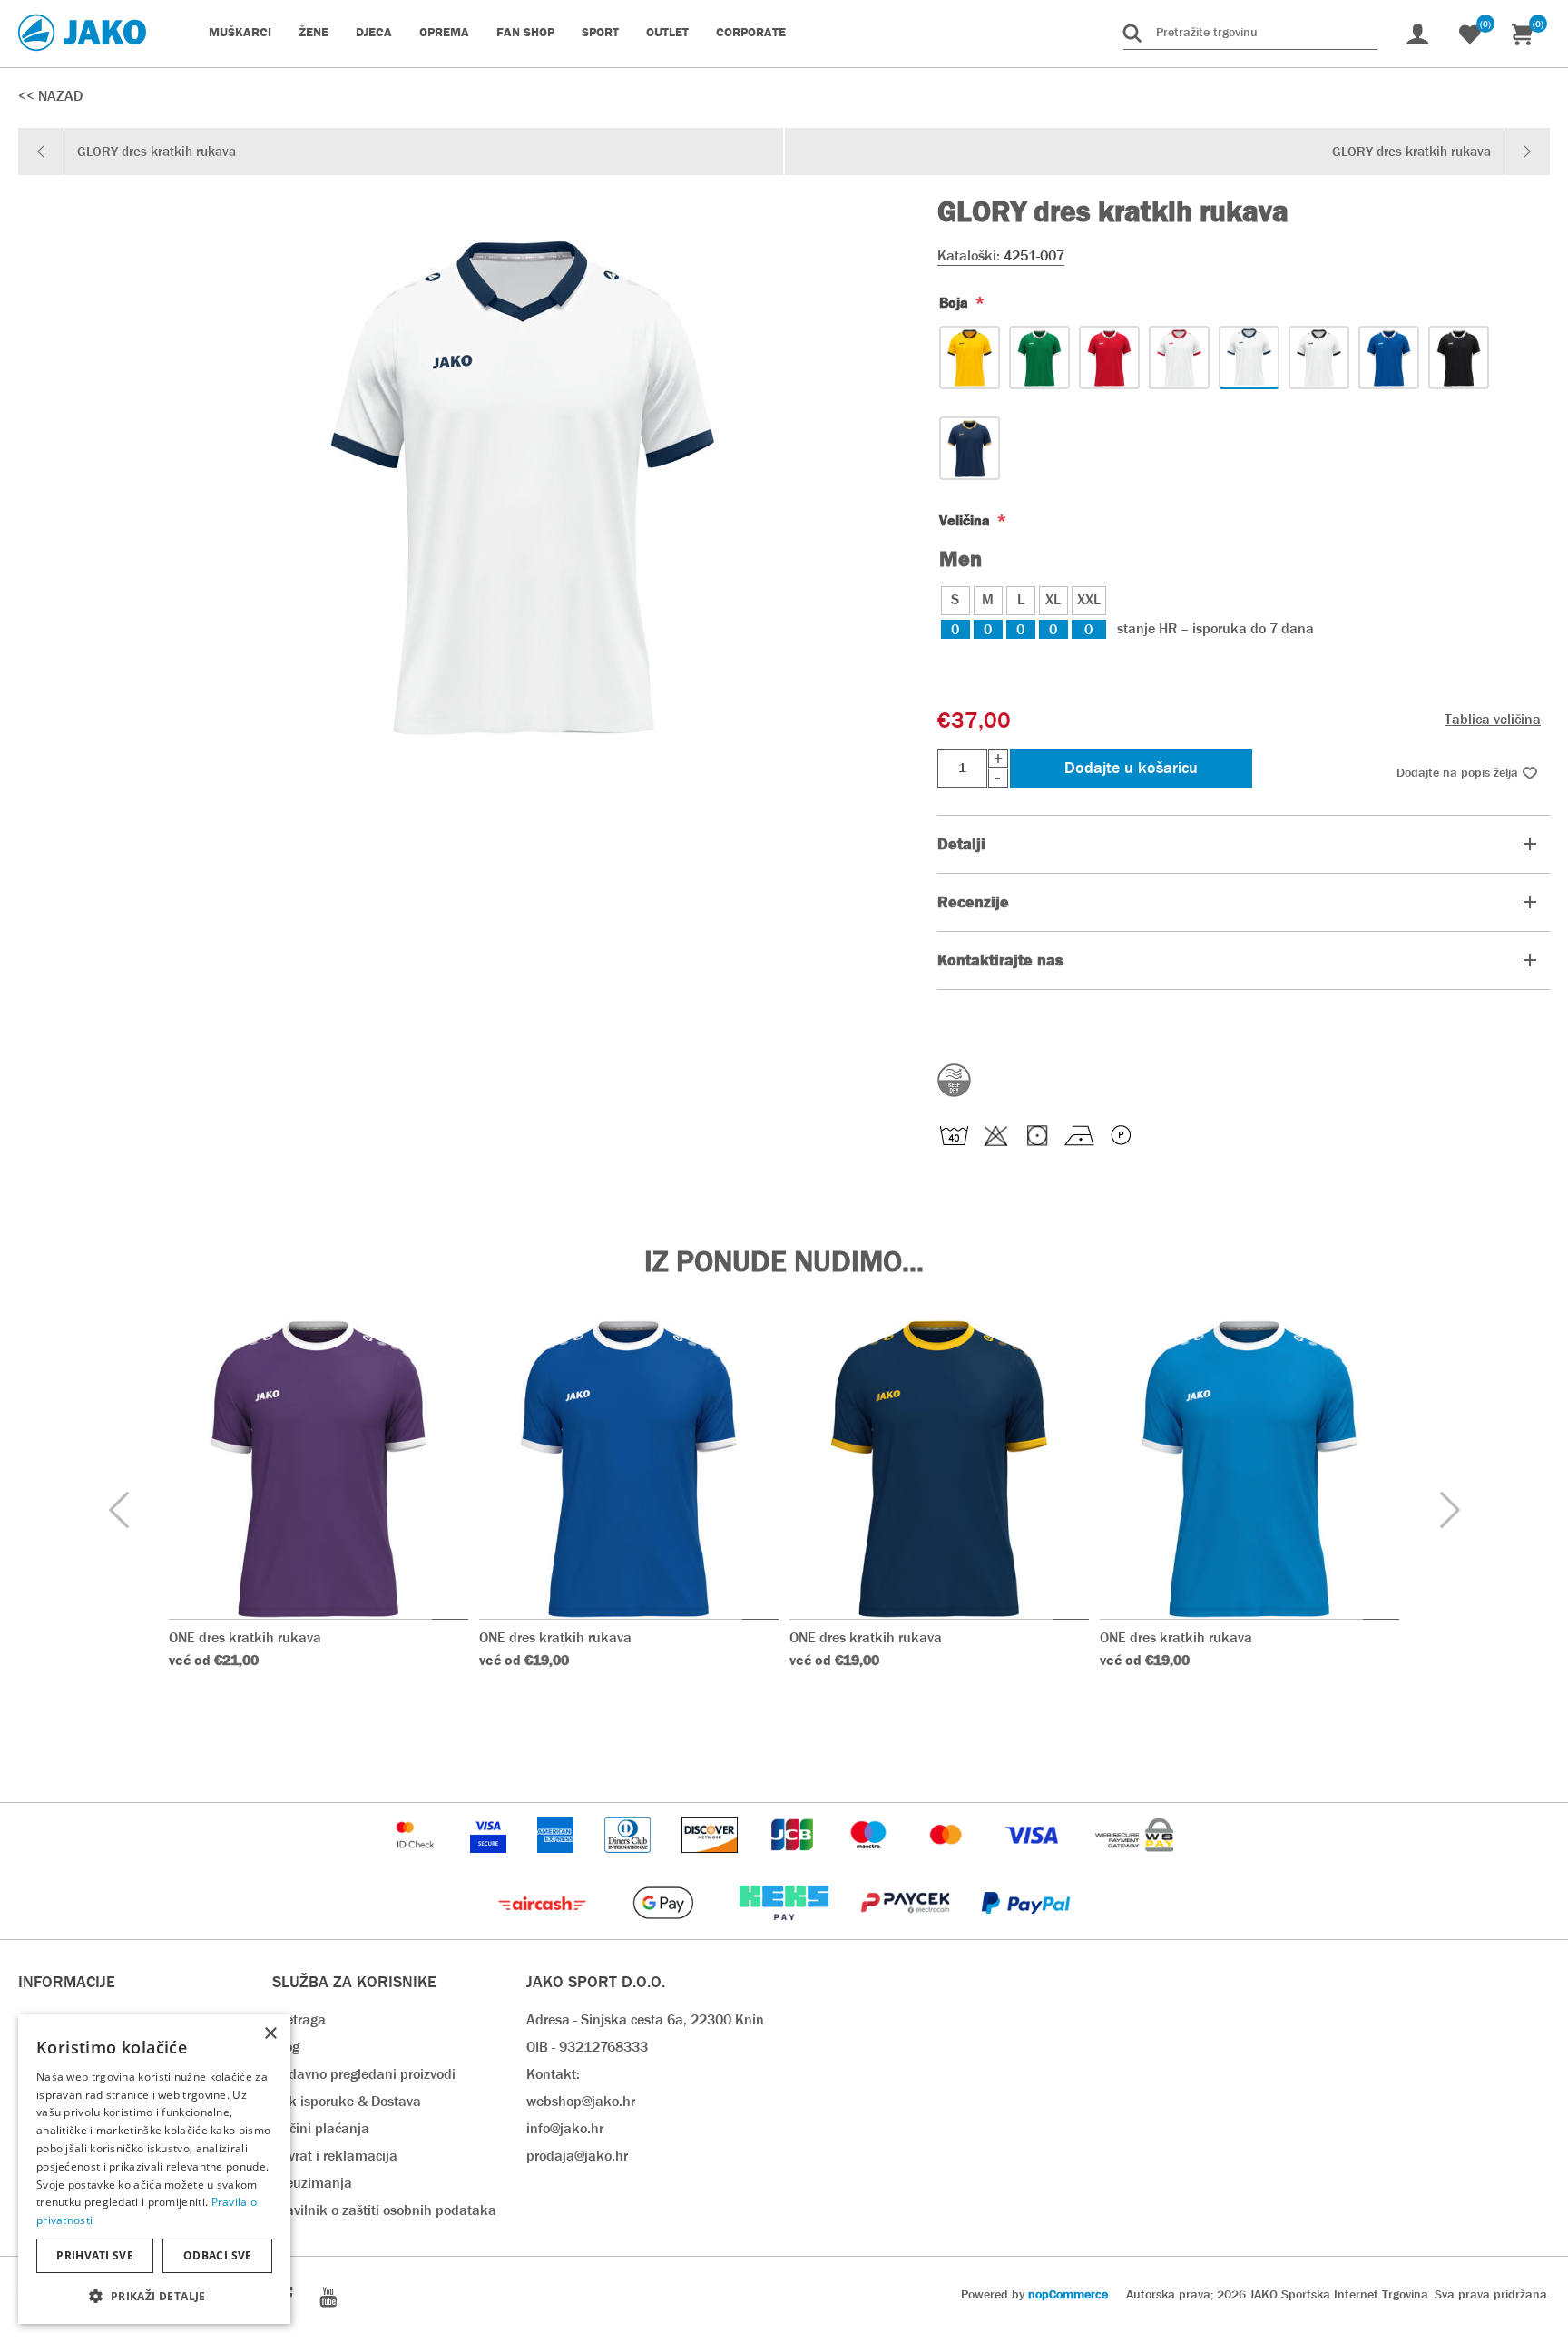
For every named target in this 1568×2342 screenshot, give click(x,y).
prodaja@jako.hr (577, 2156)
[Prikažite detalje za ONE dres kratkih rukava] (318, 1469)
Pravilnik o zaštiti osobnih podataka (384, 2210)
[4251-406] (1389, 358)
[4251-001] (1319, 358)
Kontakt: (553, 2074)
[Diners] (629, 1862)
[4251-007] (1249, 358)
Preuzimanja (312, 2183)
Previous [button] (118, 1510)
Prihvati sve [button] (95, 2255)
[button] (154, 2295)
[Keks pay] (785, 1930)
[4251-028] (1179, 358)
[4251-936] (970, 448)
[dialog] (154, 2169)
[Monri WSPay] (1134, 1862)
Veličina (966, 520)
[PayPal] (1026, 1930)
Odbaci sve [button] (218, 2255)
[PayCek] (907, 1930)
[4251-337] (970, 358)
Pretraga (299, 2019)
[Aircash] (544, 1930)
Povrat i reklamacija (335, 2156)
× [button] (270, 2034)
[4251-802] (1459, 358)
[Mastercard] (948, 1862)
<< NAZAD (50, 96)
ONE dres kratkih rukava (245, 1637)
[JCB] (794, 1862)
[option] (318, 1524)
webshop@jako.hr (581, 2101)
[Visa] (1034, 1862)
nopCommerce (1068, 2294)
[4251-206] (1039, 358)
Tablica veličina (1493, 719)
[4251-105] (1109, 358)
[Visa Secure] (490, 1862)
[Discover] (711, 1862)
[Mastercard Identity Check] (417, 1862)
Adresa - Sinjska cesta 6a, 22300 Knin (645, 2019)
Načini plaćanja (321, 2128)
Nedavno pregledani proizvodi (364, 2074)
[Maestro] (870, 1862)
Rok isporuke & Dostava (347, 2101)
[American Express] (557, 1862)
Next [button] (1450, 1510)
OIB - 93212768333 (587, 2047)
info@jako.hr (565, 2128)
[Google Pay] (665, 1930)
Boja (955, 303)
